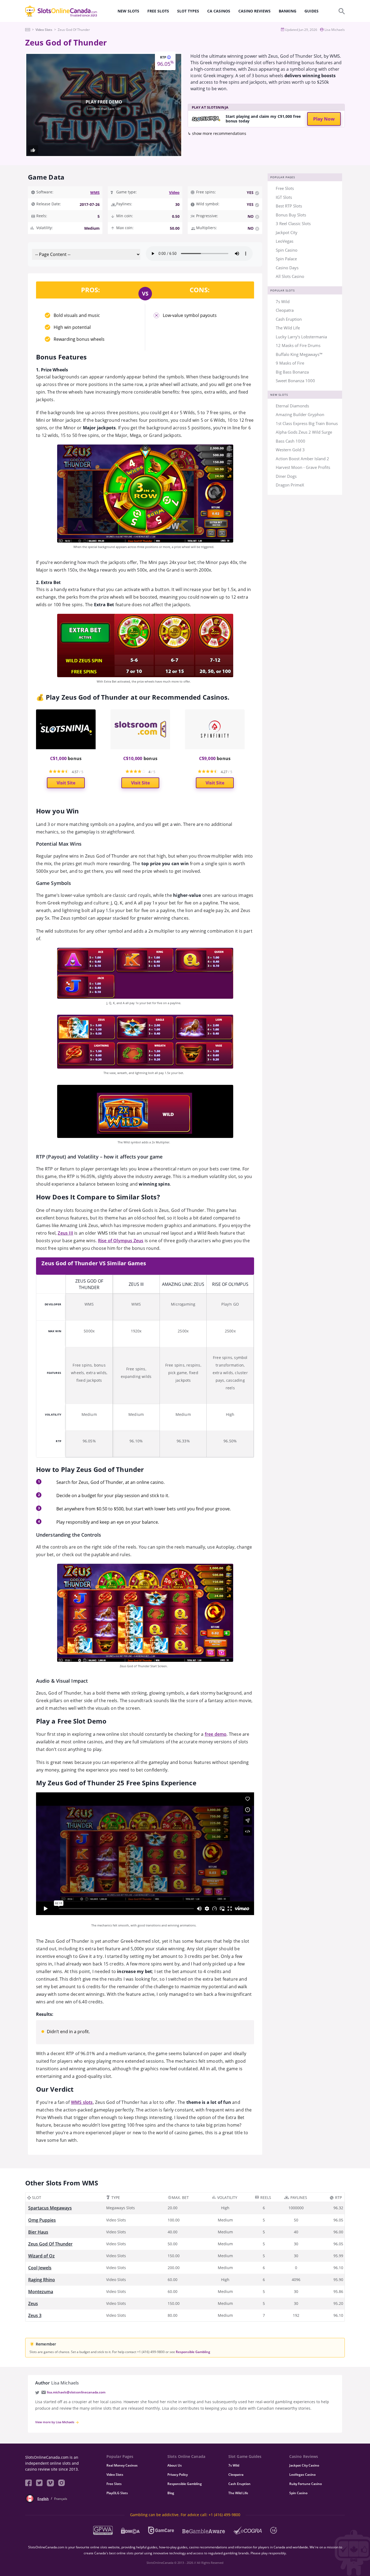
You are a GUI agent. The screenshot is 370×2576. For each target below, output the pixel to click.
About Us (175, 2465)
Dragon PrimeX (290, 485)
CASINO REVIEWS (254, 11)
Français (61, 2499)
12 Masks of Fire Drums (298, 345)
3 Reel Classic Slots (293, 223)
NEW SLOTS (128, 11)
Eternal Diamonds (292, 406)
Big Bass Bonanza (292, 372)
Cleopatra (285, 310)
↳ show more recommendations (217, 133)
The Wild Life (288, 328)
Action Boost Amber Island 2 (302, 459)
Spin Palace (286, 259)
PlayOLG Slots (117, 2493)
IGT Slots (284, 197)
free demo (216, 1734)
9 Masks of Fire (290, 363)
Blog (171, 2493)
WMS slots (82, 2102)
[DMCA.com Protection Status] (130, 2530)
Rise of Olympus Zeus (121, 1241)
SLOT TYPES (188, 11)
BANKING (288, 11)
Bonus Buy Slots (291, 215)
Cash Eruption (289, 319)
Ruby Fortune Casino (306, 2484)
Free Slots (285, 188)
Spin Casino (287, 250)
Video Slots (115, 2475)
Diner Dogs (286, 476)
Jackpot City (287, 232)
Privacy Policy (178, 2475)
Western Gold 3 (290, 450)
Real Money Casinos (122, 2465)
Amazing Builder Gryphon (300, 414)
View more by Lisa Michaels (55, 2422)
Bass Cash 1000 (291, 441)
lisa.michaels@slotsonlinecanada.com (76, 2392)
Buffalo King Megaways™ (299, 354)
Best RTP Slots (289, 206)
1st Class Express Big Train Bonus (307, 423)
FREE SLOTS (158, 11)
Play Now (324, 119)
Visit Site (66, 783)
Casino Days (287, 268)
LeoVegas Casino (302, 2475)
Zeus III (65, 1233)
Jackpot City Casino (304, 2465)
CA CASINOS (219, 11)
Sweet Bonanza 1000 (295, 381)
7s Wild (283, 301)
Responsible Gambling (193, 2352)
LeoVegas (285, 241)
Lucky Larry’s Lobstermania (301, 337)
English (43, 2499)
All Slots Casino (290, 276)
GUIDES (311, 11)
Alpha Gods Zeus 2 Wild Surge (304, 432)
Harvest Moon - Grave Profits (303, 467)
